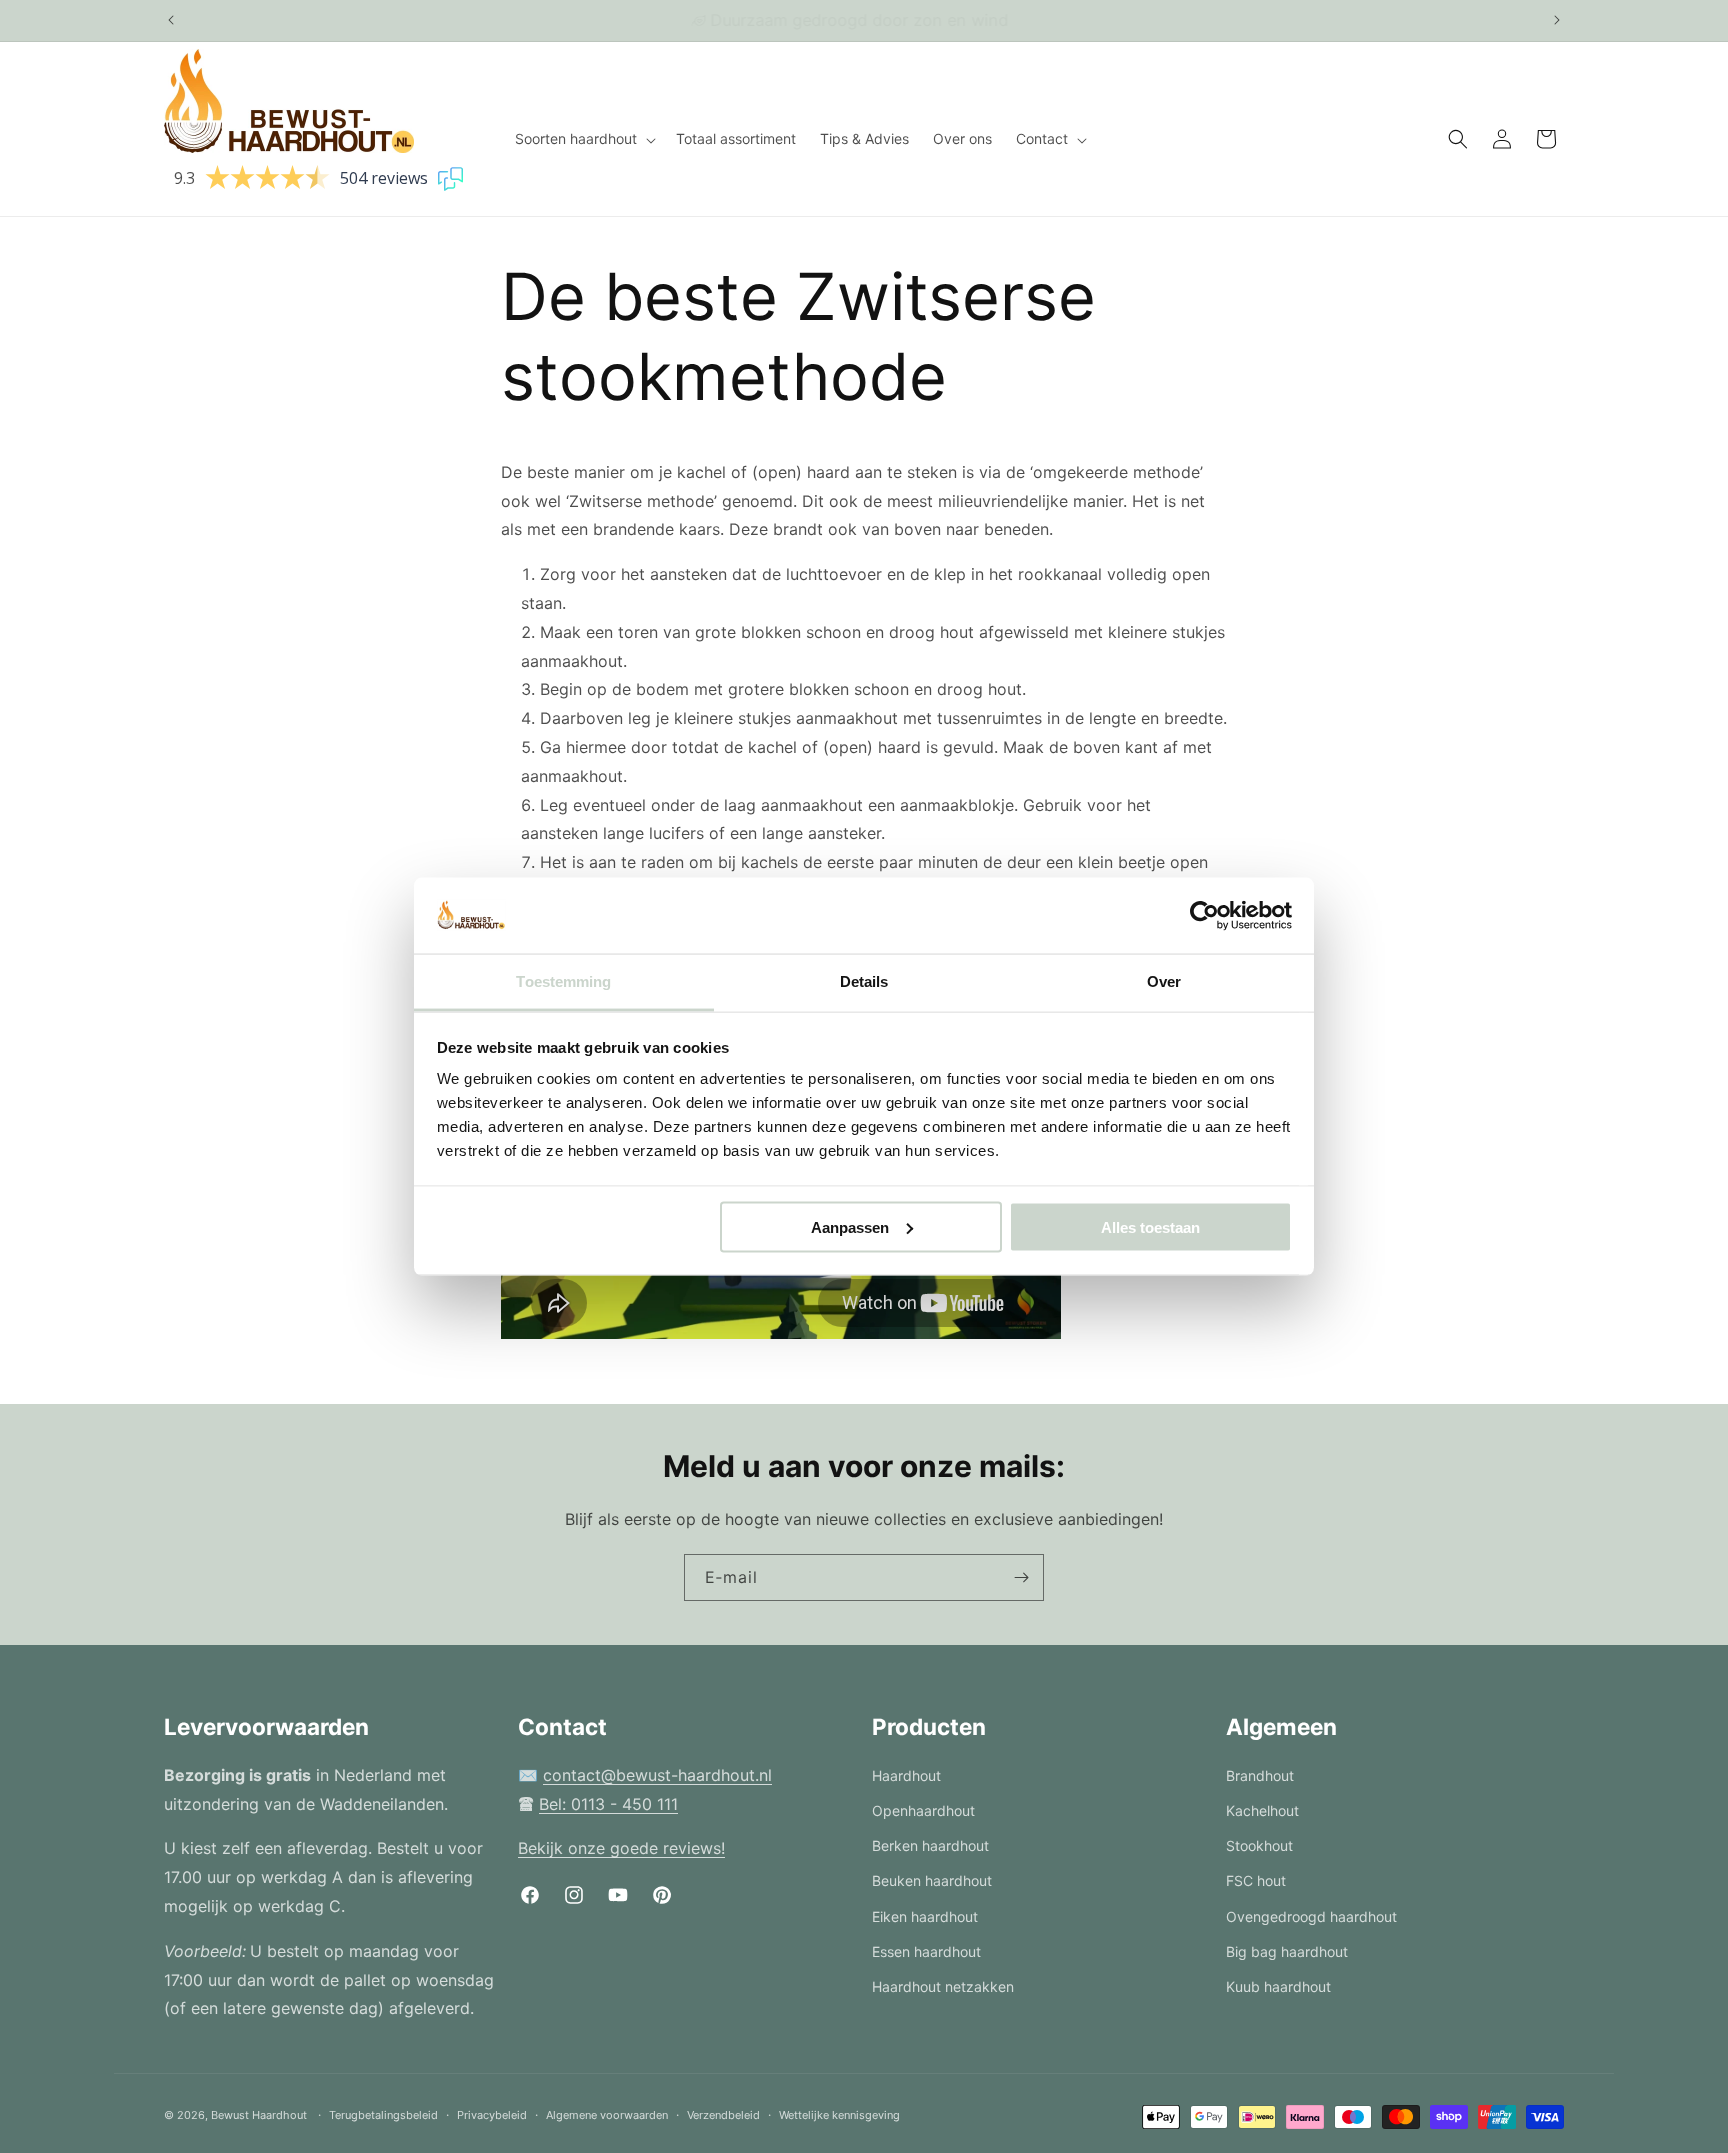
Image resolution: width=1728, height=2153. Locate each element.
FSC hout (1256, 1880)
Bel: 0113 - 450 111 (608, 1804)
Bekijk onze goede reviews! (621, 1848)
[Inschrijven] (1021, 1577)
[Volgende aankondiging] (1557, 20)
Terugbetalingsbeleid (383, 2115)
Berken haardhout (930, 1845)
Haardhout (906, 1775)
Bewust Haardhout (259, 2115)
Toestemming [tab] (563, 981)
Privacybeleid (492, 2115)
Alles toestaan (1150, 1226)
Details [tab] (864, 981)
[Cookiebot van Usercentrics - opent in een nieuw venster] (1204, 916)
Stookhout (1259, 1845)
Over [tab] (1164, 981)
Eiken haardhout (925, 1916)
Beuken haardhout (932, 1880)
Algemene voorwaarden (607, 2115)
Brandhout (1260, 1775)
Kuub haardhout (1278, 1986)
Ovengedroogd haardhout (1311, 1916)
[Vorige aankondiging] (171, 20)
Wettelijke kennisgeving (839, 2115)
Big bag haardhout (1287, 1951)
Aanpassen (850, 1226)
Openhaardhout (923, 1810)
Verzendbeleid (723, 2115)
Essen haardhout (926, 1951)
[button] (583, 139)
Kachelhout (1262, 1810)
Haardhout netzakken (943, 1986)
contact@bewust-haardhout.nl (657, 1775)
